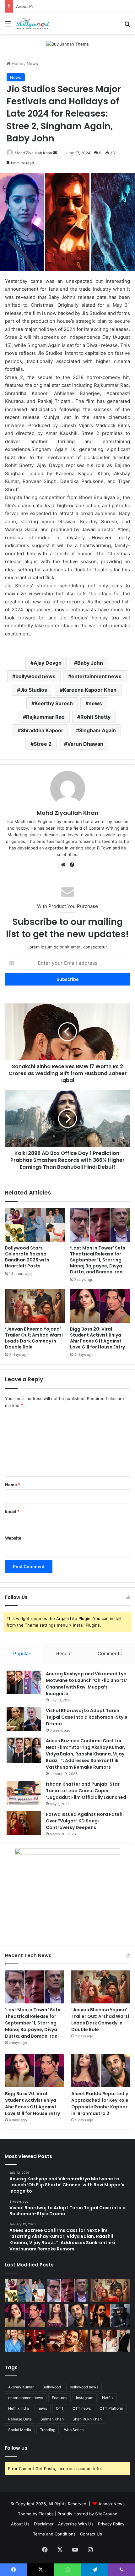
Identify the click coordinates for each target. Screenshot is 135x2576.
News (32, 63)
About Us (20, 2524)
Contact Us (91, 2534)
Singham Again (97, 730)
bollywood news (35, 676)
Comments (110, 1653)
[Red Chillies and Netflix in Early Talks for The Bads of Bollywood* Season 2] (67, 2341)
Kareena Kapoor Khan (90, 690)
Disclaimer (44, 2524)
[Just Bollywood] (33, 24)
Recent (64, 1653)
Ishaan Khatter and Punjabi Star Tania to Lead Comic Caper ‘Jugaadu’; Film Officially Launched (86, 1791)
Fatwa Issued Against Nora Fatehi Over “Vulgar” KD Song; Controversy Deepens (85, 1821)
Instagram (85, 2398)
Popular (22, 1653)
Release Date (20, 2419)
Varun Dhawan (85, 744)
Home (17, 63)
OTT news (82, 2408)
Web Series (74, 2430)
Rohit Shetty (95, 717)
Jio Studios (34, 690)
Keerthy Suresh (54, 703)
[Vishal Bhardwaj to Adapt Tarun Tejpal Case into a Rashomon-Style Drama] (24, 1719)
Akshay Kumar (21, 2387)
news (95, 703)
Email (12, 1511)
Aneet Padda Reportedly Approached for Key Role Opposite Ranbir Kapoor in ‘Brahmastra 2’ (100, 2104)
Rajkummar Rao (45, 717)
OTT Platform (111, 2408)
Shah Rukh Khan (87, 2419)
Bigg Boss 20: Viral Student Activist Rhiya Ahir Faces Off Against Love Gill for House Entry (97, 1338)
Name (13, 1485)
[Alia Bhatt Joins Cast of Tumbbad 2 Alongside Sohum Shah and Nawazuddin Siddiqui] (25, 2341)
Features (59, 2398)
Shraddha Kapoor (42, 730)
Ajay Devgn (48, 663)
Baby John (90, 663)
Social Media (20, 2430)
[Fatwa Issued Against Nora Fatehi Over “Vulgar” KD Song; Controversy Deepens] (24, 1823)
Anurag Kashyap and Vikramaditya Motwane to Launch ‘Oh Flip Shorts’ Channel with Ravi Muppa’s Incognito (86, 1684)
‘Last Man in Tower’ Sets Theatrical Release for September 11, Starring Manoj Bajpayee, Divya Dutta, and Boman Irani (98, 1260)
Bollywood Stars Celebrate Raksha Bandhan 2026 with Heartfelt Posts (27, 1257)
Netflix (108, 2398)
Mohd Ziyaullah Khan (33, 153)
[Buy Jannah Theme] (68, 44)
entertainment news (96, 676)
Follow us (16, 2448)
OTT (60, 2408)
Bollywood (52, 2387)
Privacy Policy (111, 2524)
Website (13, 1538)
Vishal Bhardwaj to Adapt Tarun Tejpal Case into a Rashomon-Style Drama (87, 1717)
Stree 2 (43, 744)
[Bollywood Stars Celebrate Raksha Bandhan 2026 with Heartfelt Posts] (35, 1225)
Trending (48, 2430)
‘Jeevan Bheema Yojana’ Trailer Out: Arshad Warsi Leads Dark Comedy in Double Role (34, 1338)
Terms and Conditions (54, 2534)
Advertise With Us (76, 2524)
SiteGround (106, 2514)
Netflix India (19, 2408)
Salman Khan (52, 2419)
